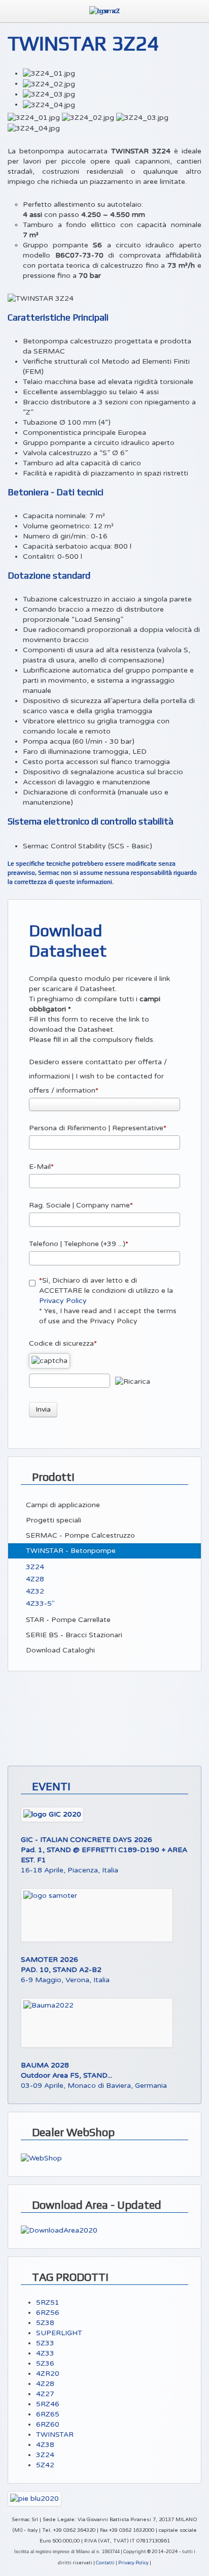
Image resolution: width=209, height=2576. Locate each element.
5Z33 (45, 2343)
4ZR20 (48, 2374)
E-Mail (40, 1167)
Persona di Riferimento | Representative (96, 1128)
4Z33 (45, 2353)
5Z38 (45, 2323)
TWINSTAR (55, 2435)
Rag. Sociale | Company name (79, 1205)
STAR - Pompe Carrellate (67, 1620)
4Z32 (34, 1591)
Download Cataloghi (59, 1650)
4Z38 (45, 2445)
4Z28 (34, 1579)
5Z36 (45, 2363)
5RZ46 (48, 2404)
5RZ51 (48, 2302)
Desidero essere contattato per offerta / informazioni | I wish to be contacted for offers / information (98, 1076)
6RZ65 (48, 2414)
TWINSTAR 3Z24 (83, 43)
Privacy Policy (63, 1301)
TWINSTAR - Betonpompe (70, 1551)
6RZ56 (48, 2313)
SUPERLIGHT (59, 2333)
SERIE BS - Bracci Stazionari (73, 1635)
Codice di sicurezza (61, 1343)
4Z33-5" (39, 1603)
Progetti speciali (53, 1520)
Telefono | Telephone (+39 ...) (77, 1244)
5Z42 (45, 2465)
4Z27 (45, 2394)
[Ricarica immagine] (133, 1382)
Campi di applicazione (62, 1505)
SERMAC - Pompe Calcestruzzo (79, 1535)
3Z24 (34, 1567)
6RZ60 (48, 2424)
